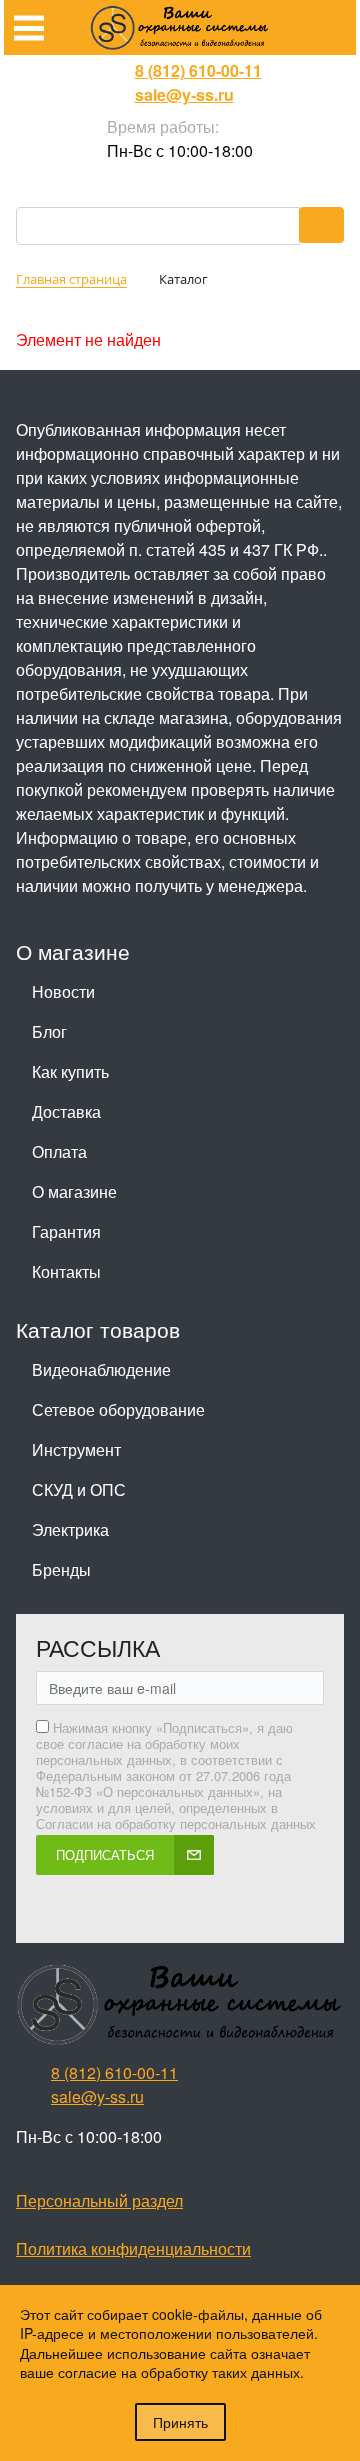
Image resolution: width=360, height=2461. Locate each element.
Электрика (70, 1529)
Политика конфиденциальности (133, 2248)
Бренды (61, 1569)
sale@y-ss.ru (184, 94)
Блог (49, 1031)
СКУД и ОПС (79, 1489)
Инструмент (76, 1449)
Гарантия (66, 1231)
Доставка (66, 1111)
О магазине (74, 1191)
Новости (63, 991)
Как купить (70, 1071)
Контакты (66, 1271)
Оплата (59, 1151)
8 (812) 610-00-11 (198, 70)
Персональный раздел (99, 2200)
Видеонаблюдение (101, 1369)
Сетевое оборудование (118, 1409)
